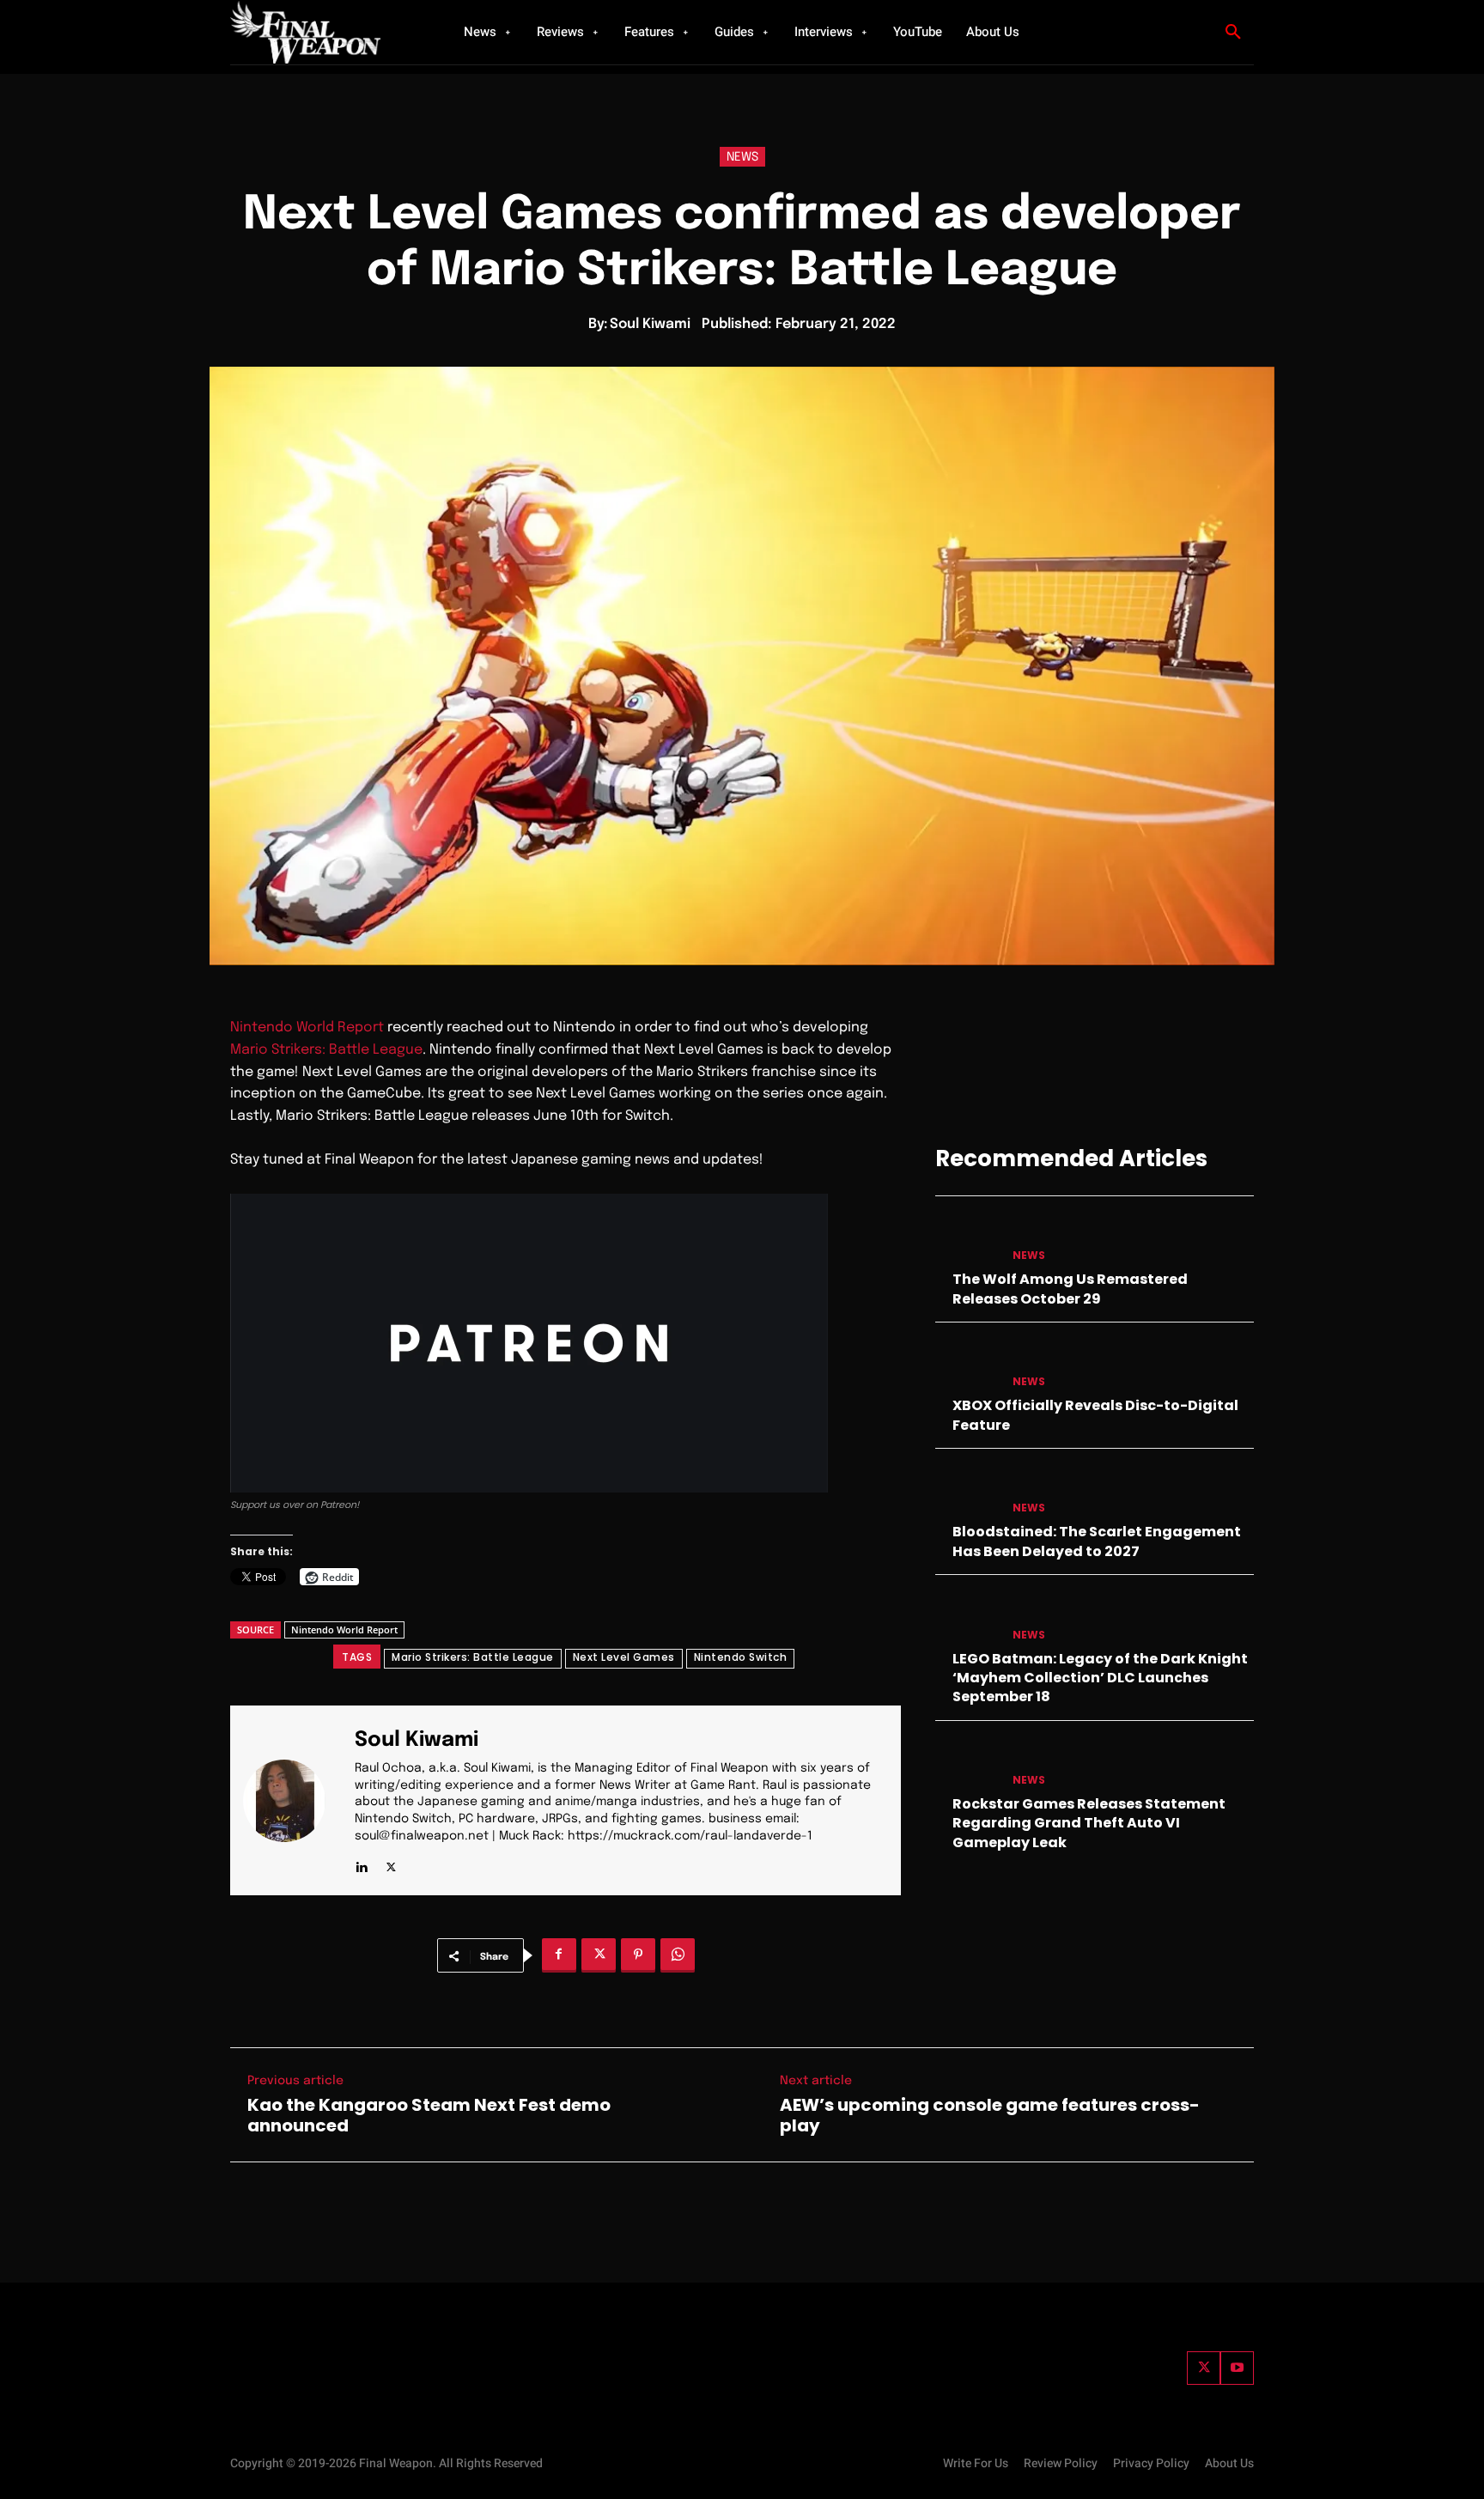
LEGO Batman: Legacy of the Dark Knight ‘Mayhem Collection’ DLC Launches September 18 (1100, 1678)
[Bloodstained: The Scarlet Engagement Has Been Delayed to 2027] (967, 1491)
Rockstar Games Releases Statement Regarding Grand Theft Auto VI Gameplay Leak (1089, 1823)
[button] (1233, 33)
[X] (391, 1863)
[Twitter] (1204, 2368)
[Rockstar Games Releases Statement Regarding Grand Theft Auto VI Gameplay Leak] (967, 1763)
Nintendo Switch (741, 1657)
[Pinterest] (638, 1955)
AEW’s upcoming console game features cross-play (990, 2115)
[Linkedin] (361, 1863)
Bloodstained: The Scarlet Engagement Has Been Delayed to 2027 (1097, 1541)
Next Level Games (624, 1657)
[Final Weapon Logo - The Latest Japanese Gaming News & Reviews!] (325, 32)
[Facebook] (559, 1955)
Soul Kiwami (650, 324)
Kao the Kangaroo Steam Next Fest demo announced (429, 2115)
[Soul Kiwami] (295, 1800)
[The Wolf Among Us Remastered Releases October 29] (967, 1239)
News (742, 157)
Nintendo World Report (307, 1028)
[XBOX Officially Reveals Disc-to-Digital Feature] (967, 1365)
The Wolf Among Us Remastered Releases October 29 (1070, 1289)
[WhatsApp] (678, 1955)
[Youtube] (1237, 2368)
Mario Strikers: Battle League (326, 1050)
